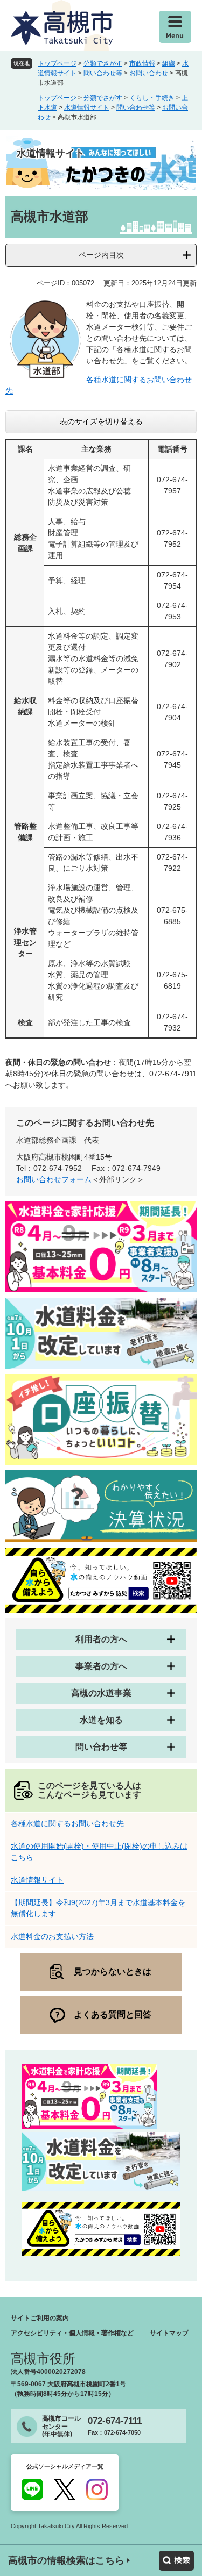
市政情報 (142, 63)
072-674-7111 (115, 2421)
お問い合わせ (149, 73)
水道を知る (101, 1720)
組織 (169, 63)
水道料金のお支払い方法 (52, 1936)
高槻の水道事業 (101, 1693)
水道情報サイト (87, 108)
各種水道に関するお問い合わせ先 (67, 1823)
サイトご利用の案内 (40, 2318)
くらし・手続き (152, 98)
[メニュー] (175, 27)
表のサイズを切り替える (101, 421)
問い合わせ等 (103, 73)
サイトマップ (169, 2333)
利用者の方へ (101, 1639)
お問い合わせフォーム (54, 1179)
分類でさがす (103, 63)
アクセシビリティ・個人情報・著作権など (72, 2333)
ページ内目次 (101, 255)
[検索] (176, 2561)
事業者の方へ (101, 1666)
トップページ (57, 63)
